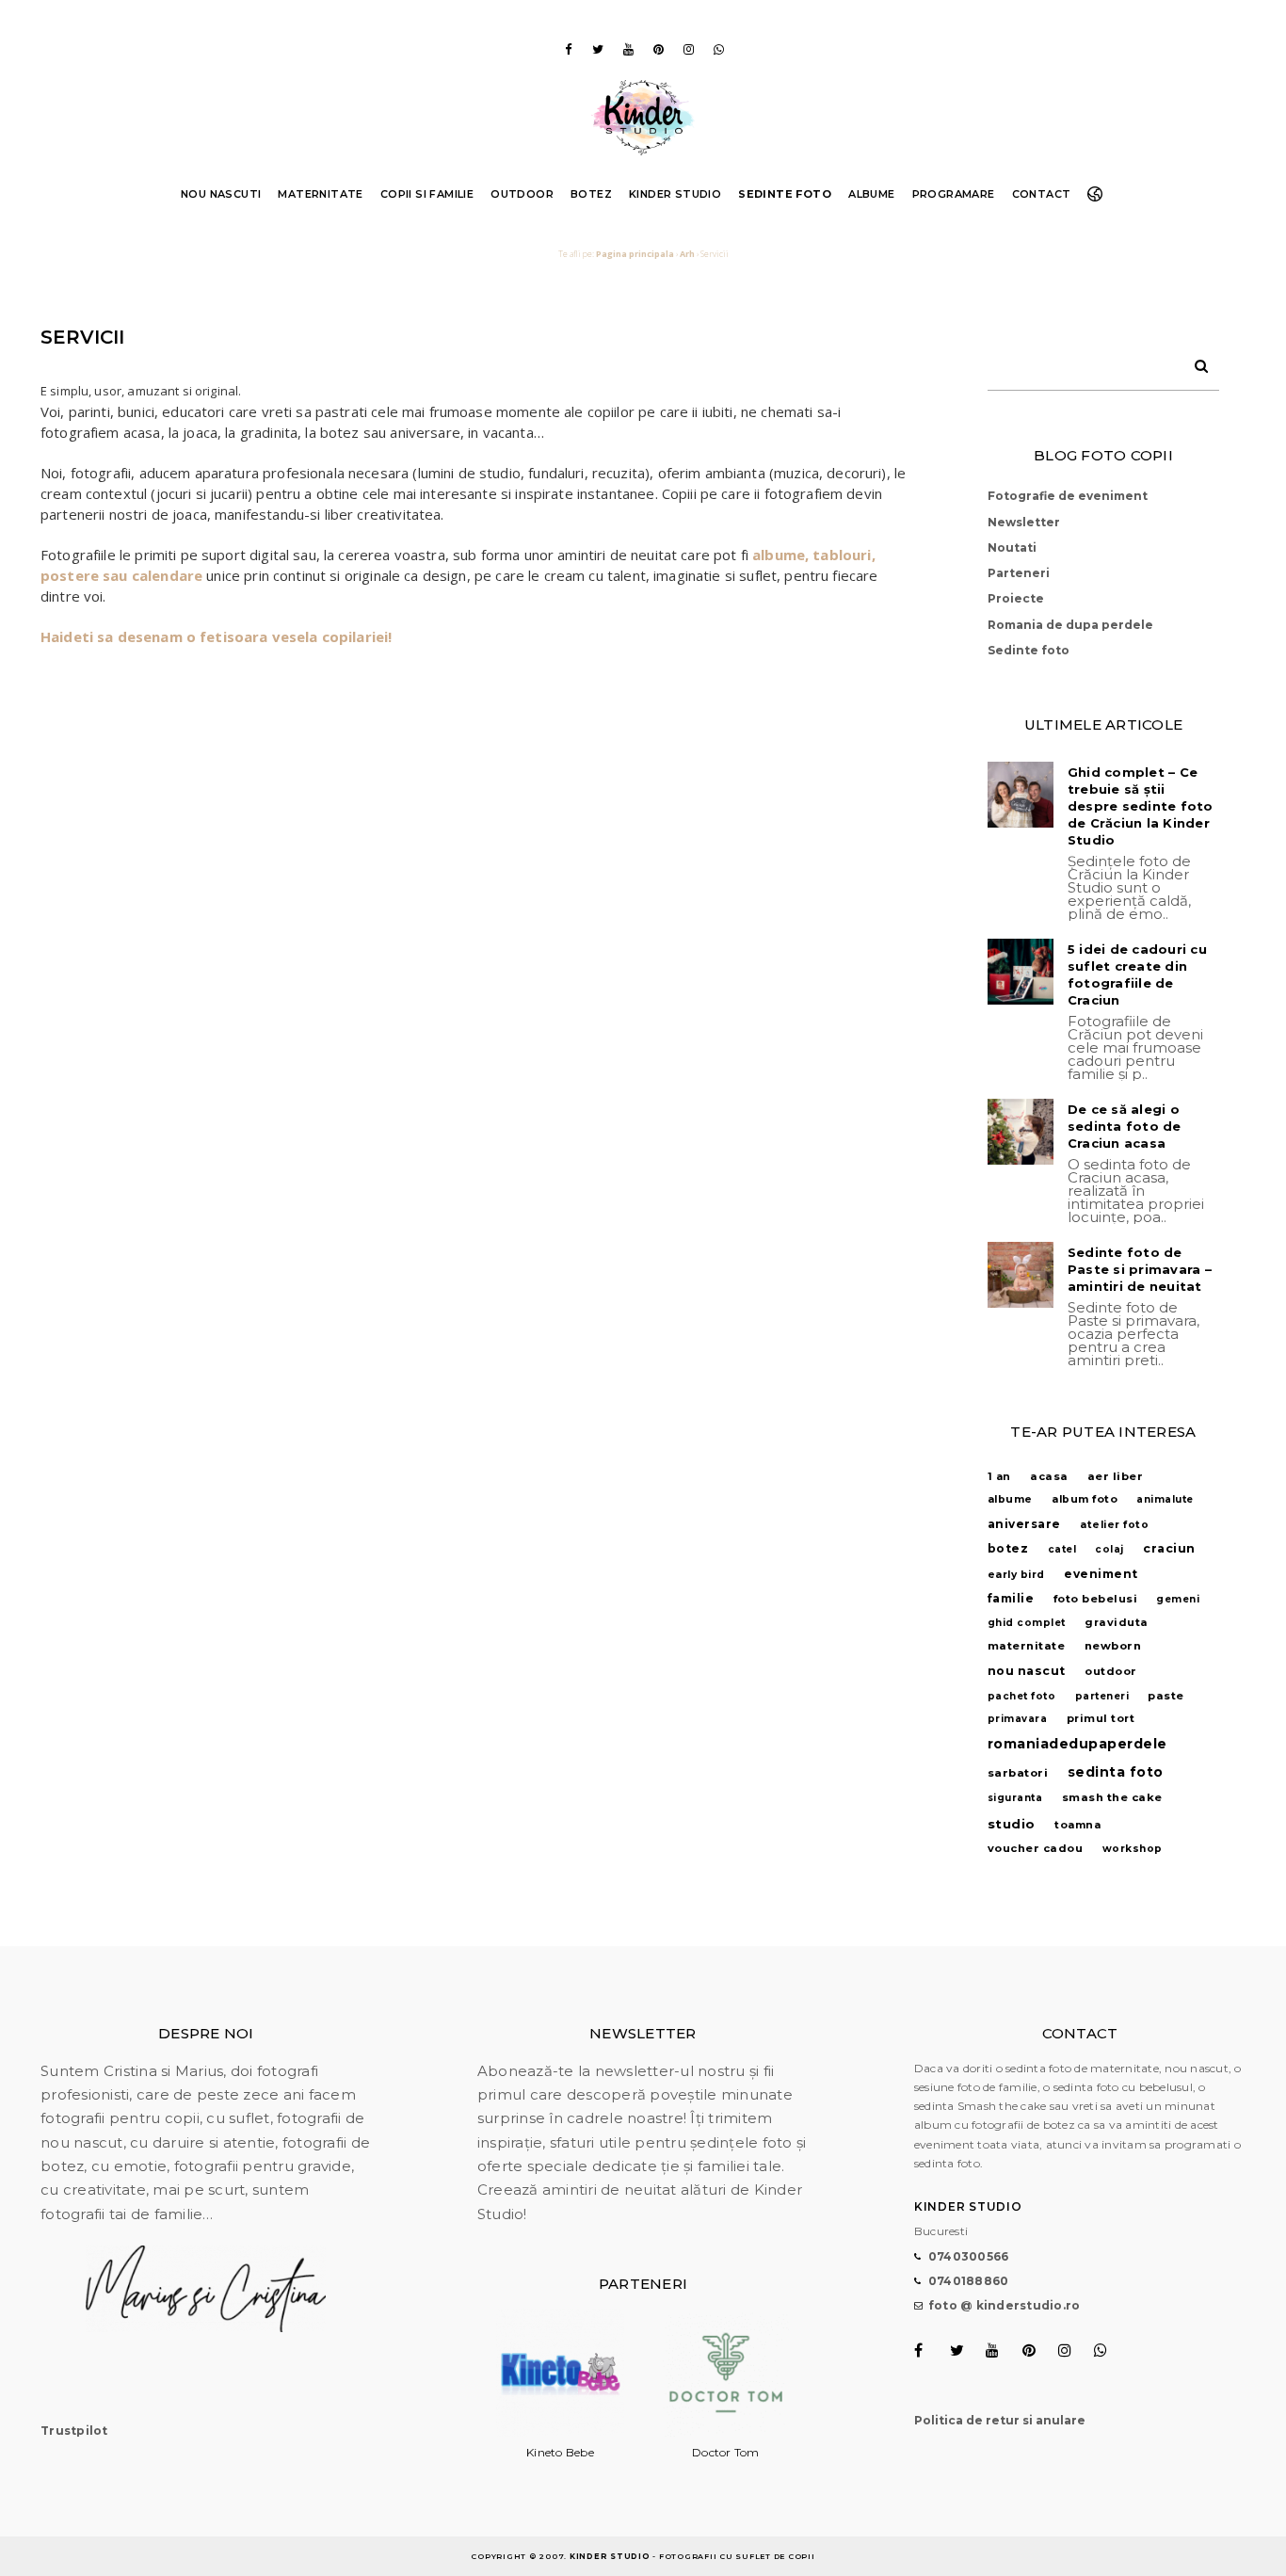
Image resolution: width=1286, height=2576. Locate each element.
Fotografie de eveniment (1068, 496)
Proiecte (1016, 598)
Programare (954, 194)
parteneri (1102, 1696)
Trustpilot (74, 2431)
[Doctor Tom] (726, 2432)
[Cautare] (1195, 362)
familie (1011, 1598)
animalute (1165, 1499)
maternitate (1027, 1646)
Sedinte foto (785, 194)
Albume (871, 194)
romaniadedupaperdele (1077, 1744)
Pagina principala (635, 254)
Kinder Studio (675, 194)
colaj (1109, 1549)
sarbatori (1018, 1773)
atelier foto (1114, 1525)
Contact (1042, 194)
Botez (591, 194)
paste (1166, 1696)
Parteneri (1019, 573)
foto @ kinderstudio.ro (1005, 2305)
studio (1012, 1824)
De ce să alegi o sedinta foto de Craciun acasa (1125, 1126)
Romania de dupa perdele (1070, 625)
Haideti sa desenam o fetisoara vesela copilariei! (216, 636)
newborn (1113, 1646)
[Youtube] (628, 49)
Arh (687, 254)
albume (1010, 1499)
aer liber (1116, 1476)
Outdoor (522, 194)
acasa (1049, 1476)
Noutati (1012, 547)
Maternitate (320, 194)
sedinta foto (1116, 1772)
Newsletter (1024, 522)
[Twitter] (598, 49)
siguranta (1015, 1798)
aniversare (1024, 1524)
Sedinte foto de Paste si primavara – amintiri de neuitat (1140, 1269)
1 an (999, 1477)
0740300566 (969, 2256)
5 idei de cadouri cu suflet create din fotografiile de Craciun (1137, 974)
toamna (1077, 1825)
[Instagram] (688, 49)
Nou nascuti (221, 194)
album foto (1085, 1499)
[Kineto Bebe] (560, 2432)
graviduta (1117, 1622)
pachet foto (1022, 1696)
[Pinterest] (658, 49)
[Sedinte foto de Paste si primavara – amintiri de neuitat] (1021, 1275)
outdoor (1111, 1671)
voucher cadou (1036, 1848)
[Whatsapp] (718, 49)
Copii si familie (427, 194)
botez (1008, 1548)
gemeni (1178, 1599)
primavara (1018, 1719)
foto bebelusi (1096, 1599)
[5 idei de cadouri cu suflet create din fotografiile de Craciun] (1021, 972)
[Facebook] (568, 49)
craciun (1169, 1548)
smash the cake (1112, 1797)
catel (1062, 1549)
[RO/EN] (1099, 194)
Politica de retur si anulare (1000, 2420)
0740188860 (969, 2281)
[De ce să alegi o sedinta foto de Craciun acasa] (1021, 1132)
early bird (1016, 1575)
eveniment (1101, 1574)
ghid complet (1027, 1623)
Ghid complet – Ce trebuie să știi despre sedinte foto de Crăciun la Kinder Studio (1141, 806)
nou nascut (1027, 1671)
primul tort (1101, 1718)
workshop (1133, 1849)
